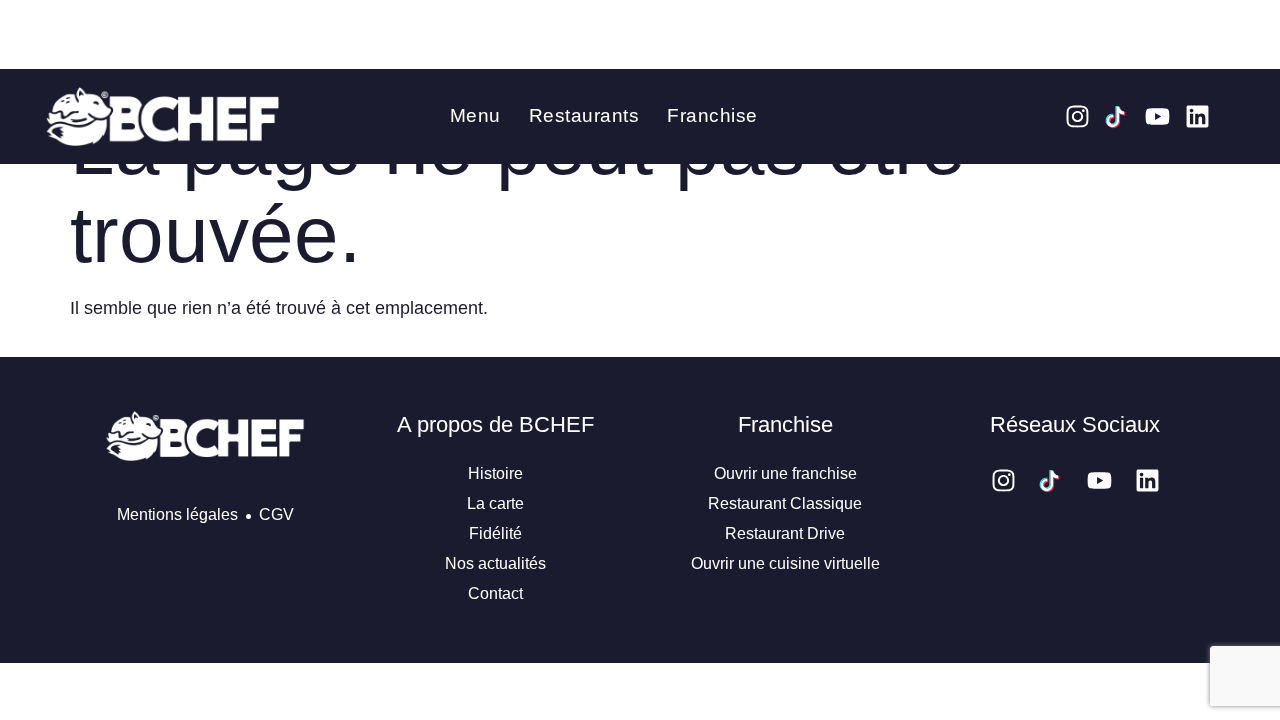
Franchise (712, 115)
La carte (495, 503)
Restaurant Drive (785, 533)
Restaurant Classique (785, 503)
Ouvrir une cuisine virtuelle (785, 563)
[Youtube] (1157, 116)
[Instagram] (1077, 116)
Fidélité (495, 533)
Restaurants (584, 115)
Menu (475, 115)
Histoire (495, 473)
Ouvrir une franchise (785, 473)
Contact (495, 593)
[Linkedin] (1197, 116)
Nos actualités (495, 563)
